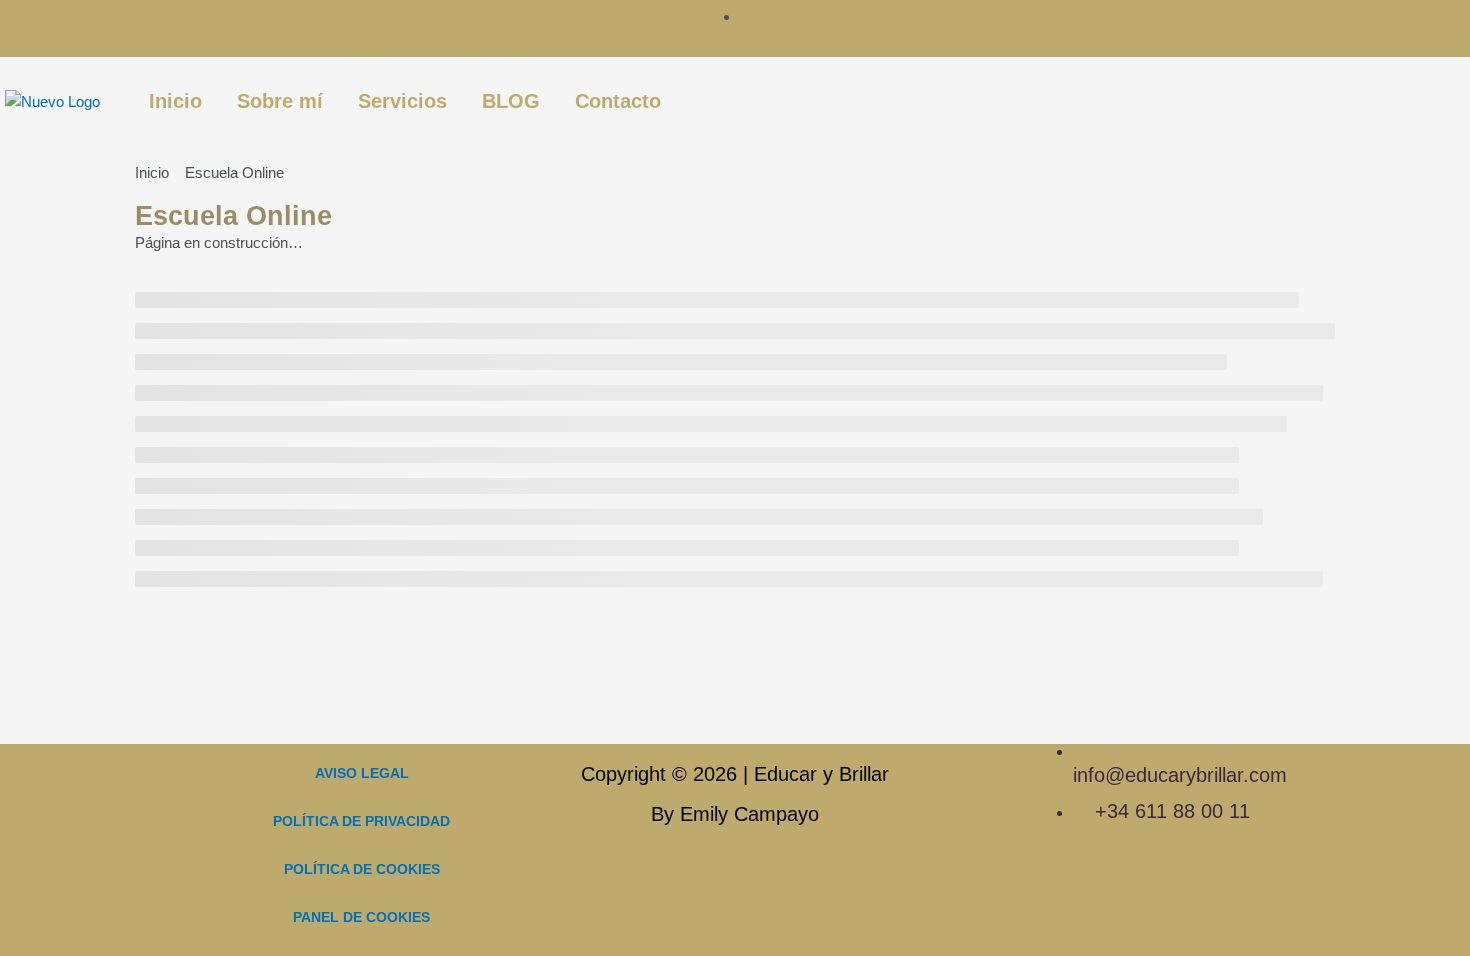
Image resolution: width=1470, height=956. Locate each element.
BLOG (511, 101)
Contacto (618, 101)
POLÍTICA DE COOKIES (362, 869)
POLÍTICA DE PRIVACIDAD (361, 821)
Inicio (175, 101)
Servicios (402, 101)
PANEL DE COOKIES (361, 917)
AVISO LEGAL (362, 773)
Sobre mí (280, 101)
